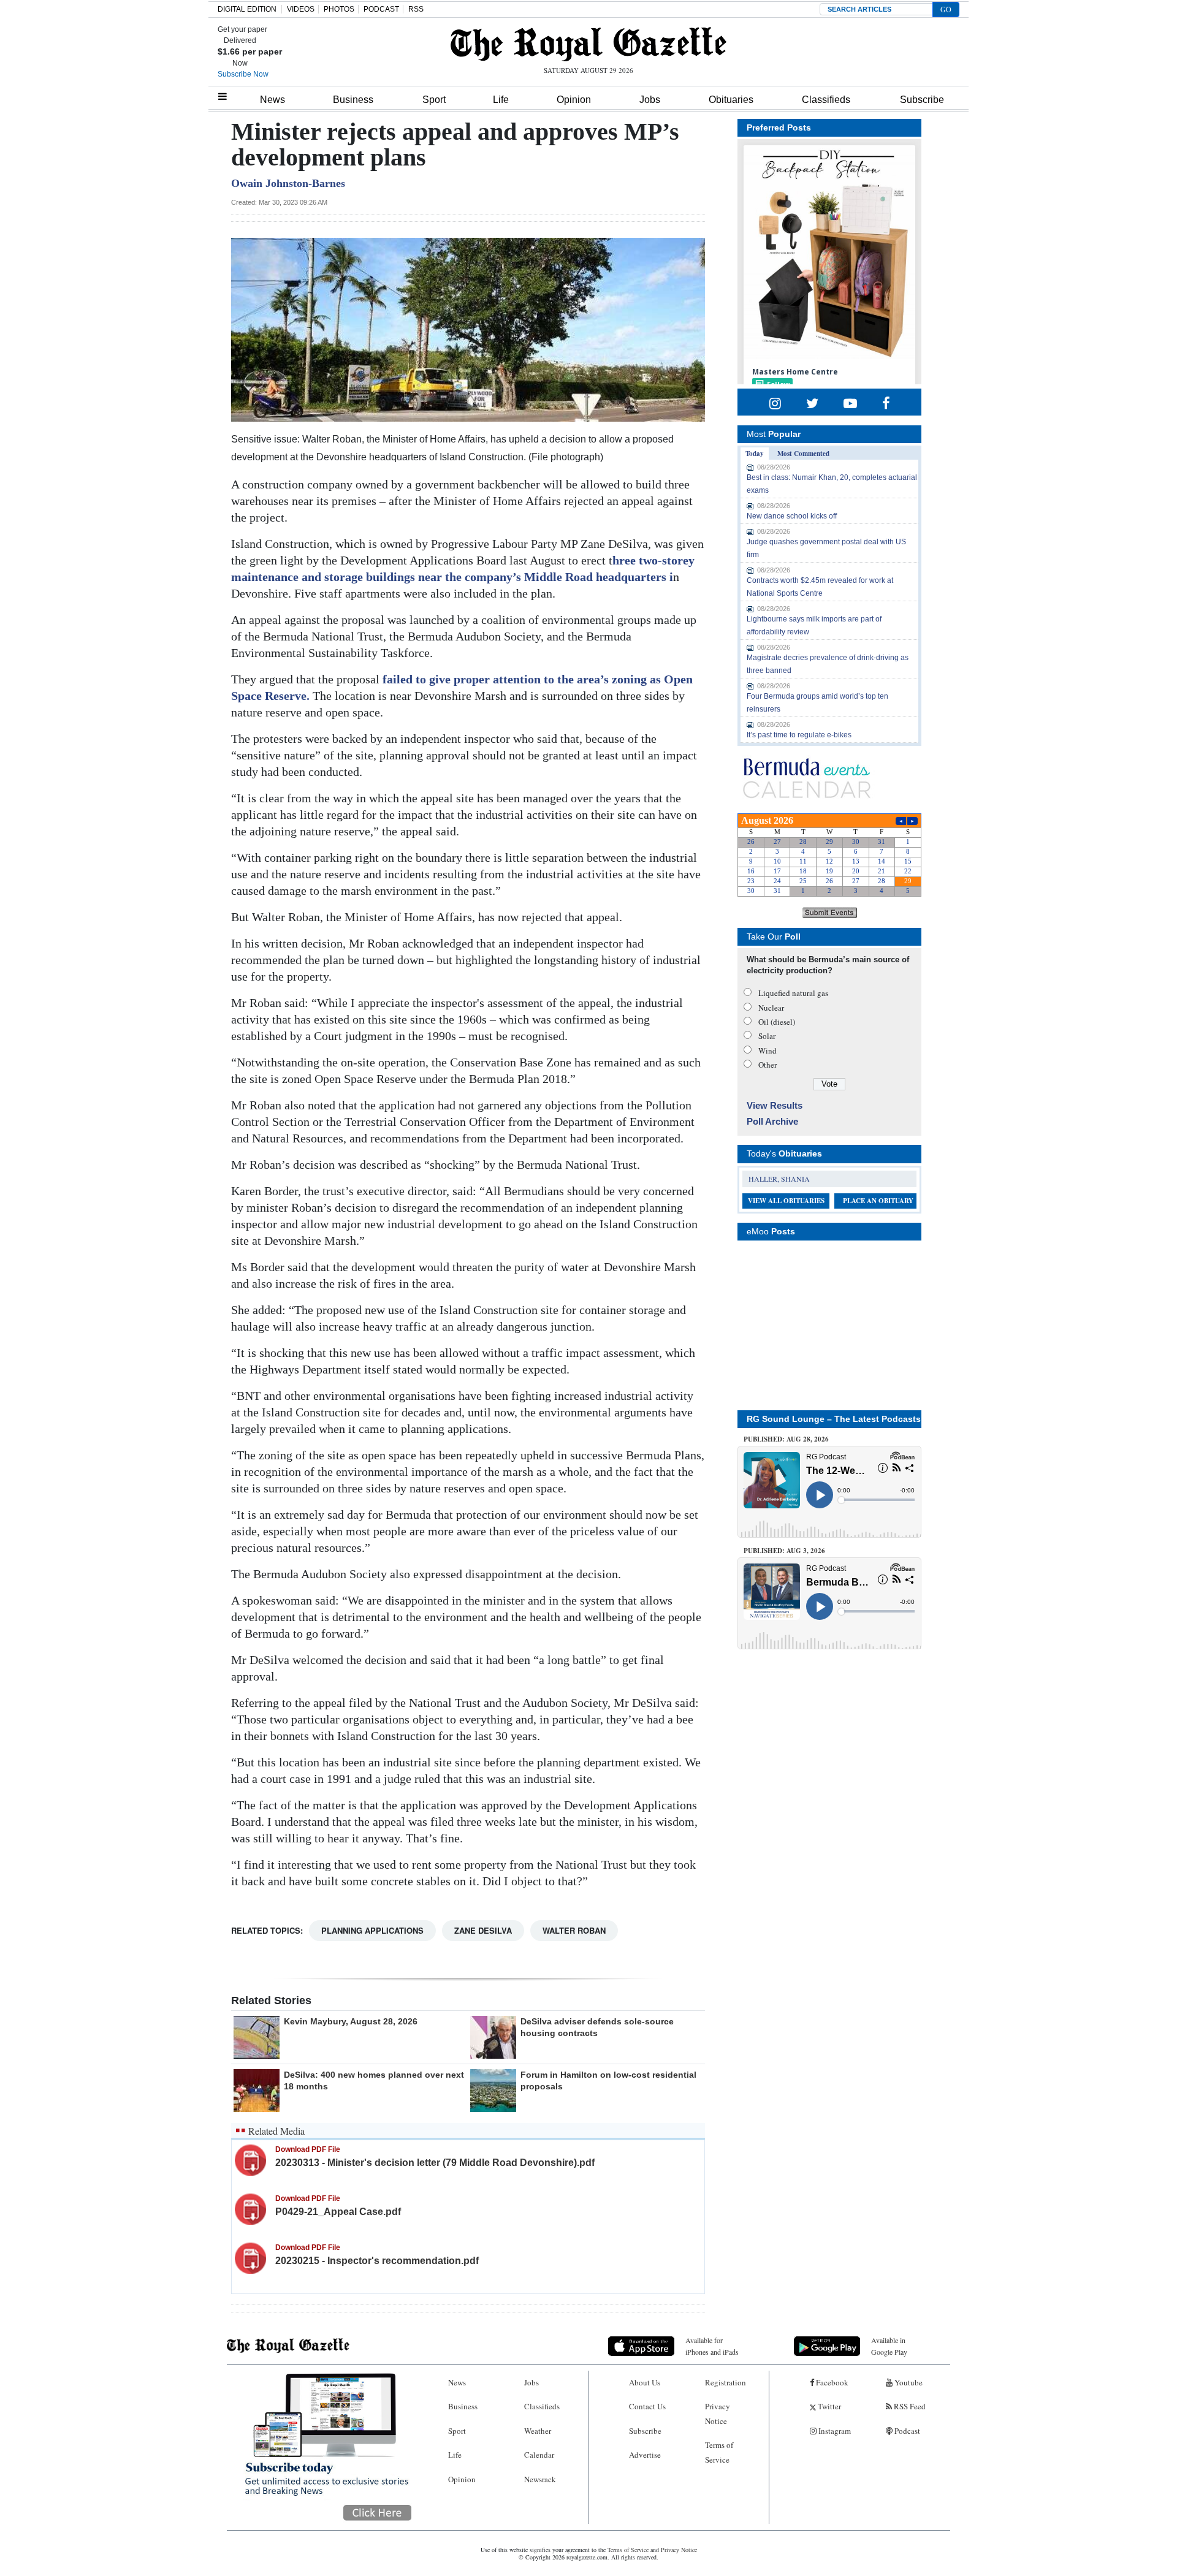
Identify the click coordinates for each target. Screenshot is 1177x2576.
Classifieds (826, 100)
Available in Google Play (889, 2346)
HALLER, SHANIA (779, 1179)
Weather (538, 2431)
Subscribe (922, 100)
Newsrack (540, 2479)
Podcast (906, 2431)
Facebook (831, 2382)
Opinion (574, 100)
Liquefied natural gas (793, 993)
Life (501, 100)
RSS (416, 9)
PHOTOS (339, 9)
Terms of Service (719, 2452)
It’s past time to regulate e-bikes (799, 735)
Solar (767, 1036)
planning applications (372, 1930)
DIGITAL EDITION (247, 9)
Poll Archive (772, 1121)
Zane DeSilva (483, 1930)
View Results (775, 1105)
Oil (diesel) (777, 1022)
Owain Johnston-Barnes (288, 183)
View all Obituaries (786, 1201)
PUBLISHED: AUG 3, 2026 (784, 1551)
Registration (726, 2382)
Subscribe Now (243, 74)
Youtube (908, 2382)
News (272, 100)
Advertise (645, 2455)
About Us (645, 2382)
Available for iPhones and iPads (712, 2346)
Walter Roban (574, 1930)
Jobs (650, 100)
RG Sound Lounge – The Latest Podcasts (834, 1419)
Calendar (539, 2455)
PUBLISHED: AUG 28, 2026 (786, 1439)
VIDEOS (301, 9)
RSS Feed (909, 2406)
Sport (434, 100)
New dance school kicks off (792, 516)
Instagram (834, 2431)
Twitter (828, 2406)
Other (768, 1065)
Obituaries (731, 100)
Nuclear (771, 1008)
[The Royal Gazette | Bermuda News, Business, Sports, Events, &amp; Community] (588, 44)
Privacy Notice (718, 2413)
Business (353, 100)
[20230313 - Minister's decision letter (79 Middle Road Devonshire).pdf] (250, 2160)
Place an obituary (878, 1201)
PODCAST (381, 9)
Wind (768, 1051)
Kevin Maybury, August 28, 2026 (351, 2021)
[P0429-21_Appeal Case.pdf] (250, 2209)
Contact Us (647, 2406)
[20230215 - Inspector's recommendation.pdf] (250, 2258)
